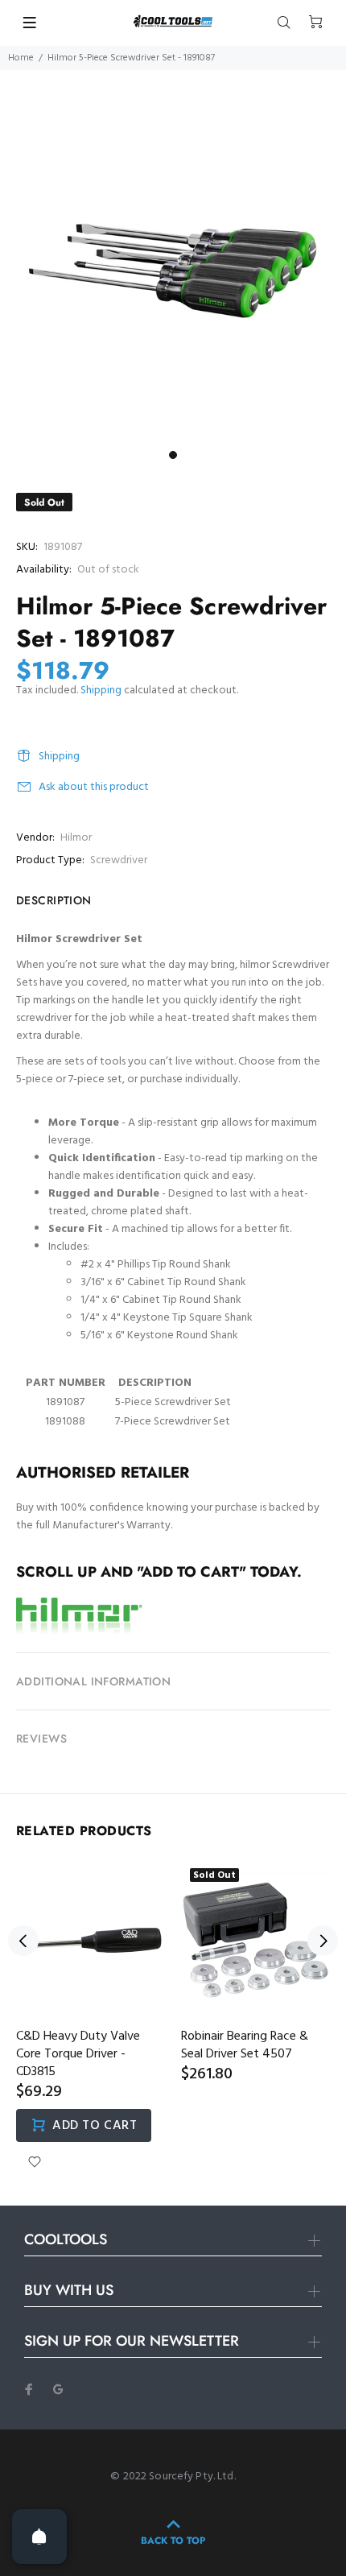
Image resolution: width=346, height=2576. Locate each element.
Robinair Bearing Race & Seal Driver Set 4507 (245, 2045)
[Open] (39, 2537)
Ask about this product (94, 787)
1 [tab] (173, 455)
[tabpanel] (173, 270)
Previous (23, 1941)
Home (21, 58)
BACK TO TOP (173, 2541)
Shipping (101, 691)
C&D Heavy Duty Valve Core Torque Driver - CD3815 (78, 2054)
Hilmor (76, 838)
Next (323, 1941)
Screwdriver (119, 860)
